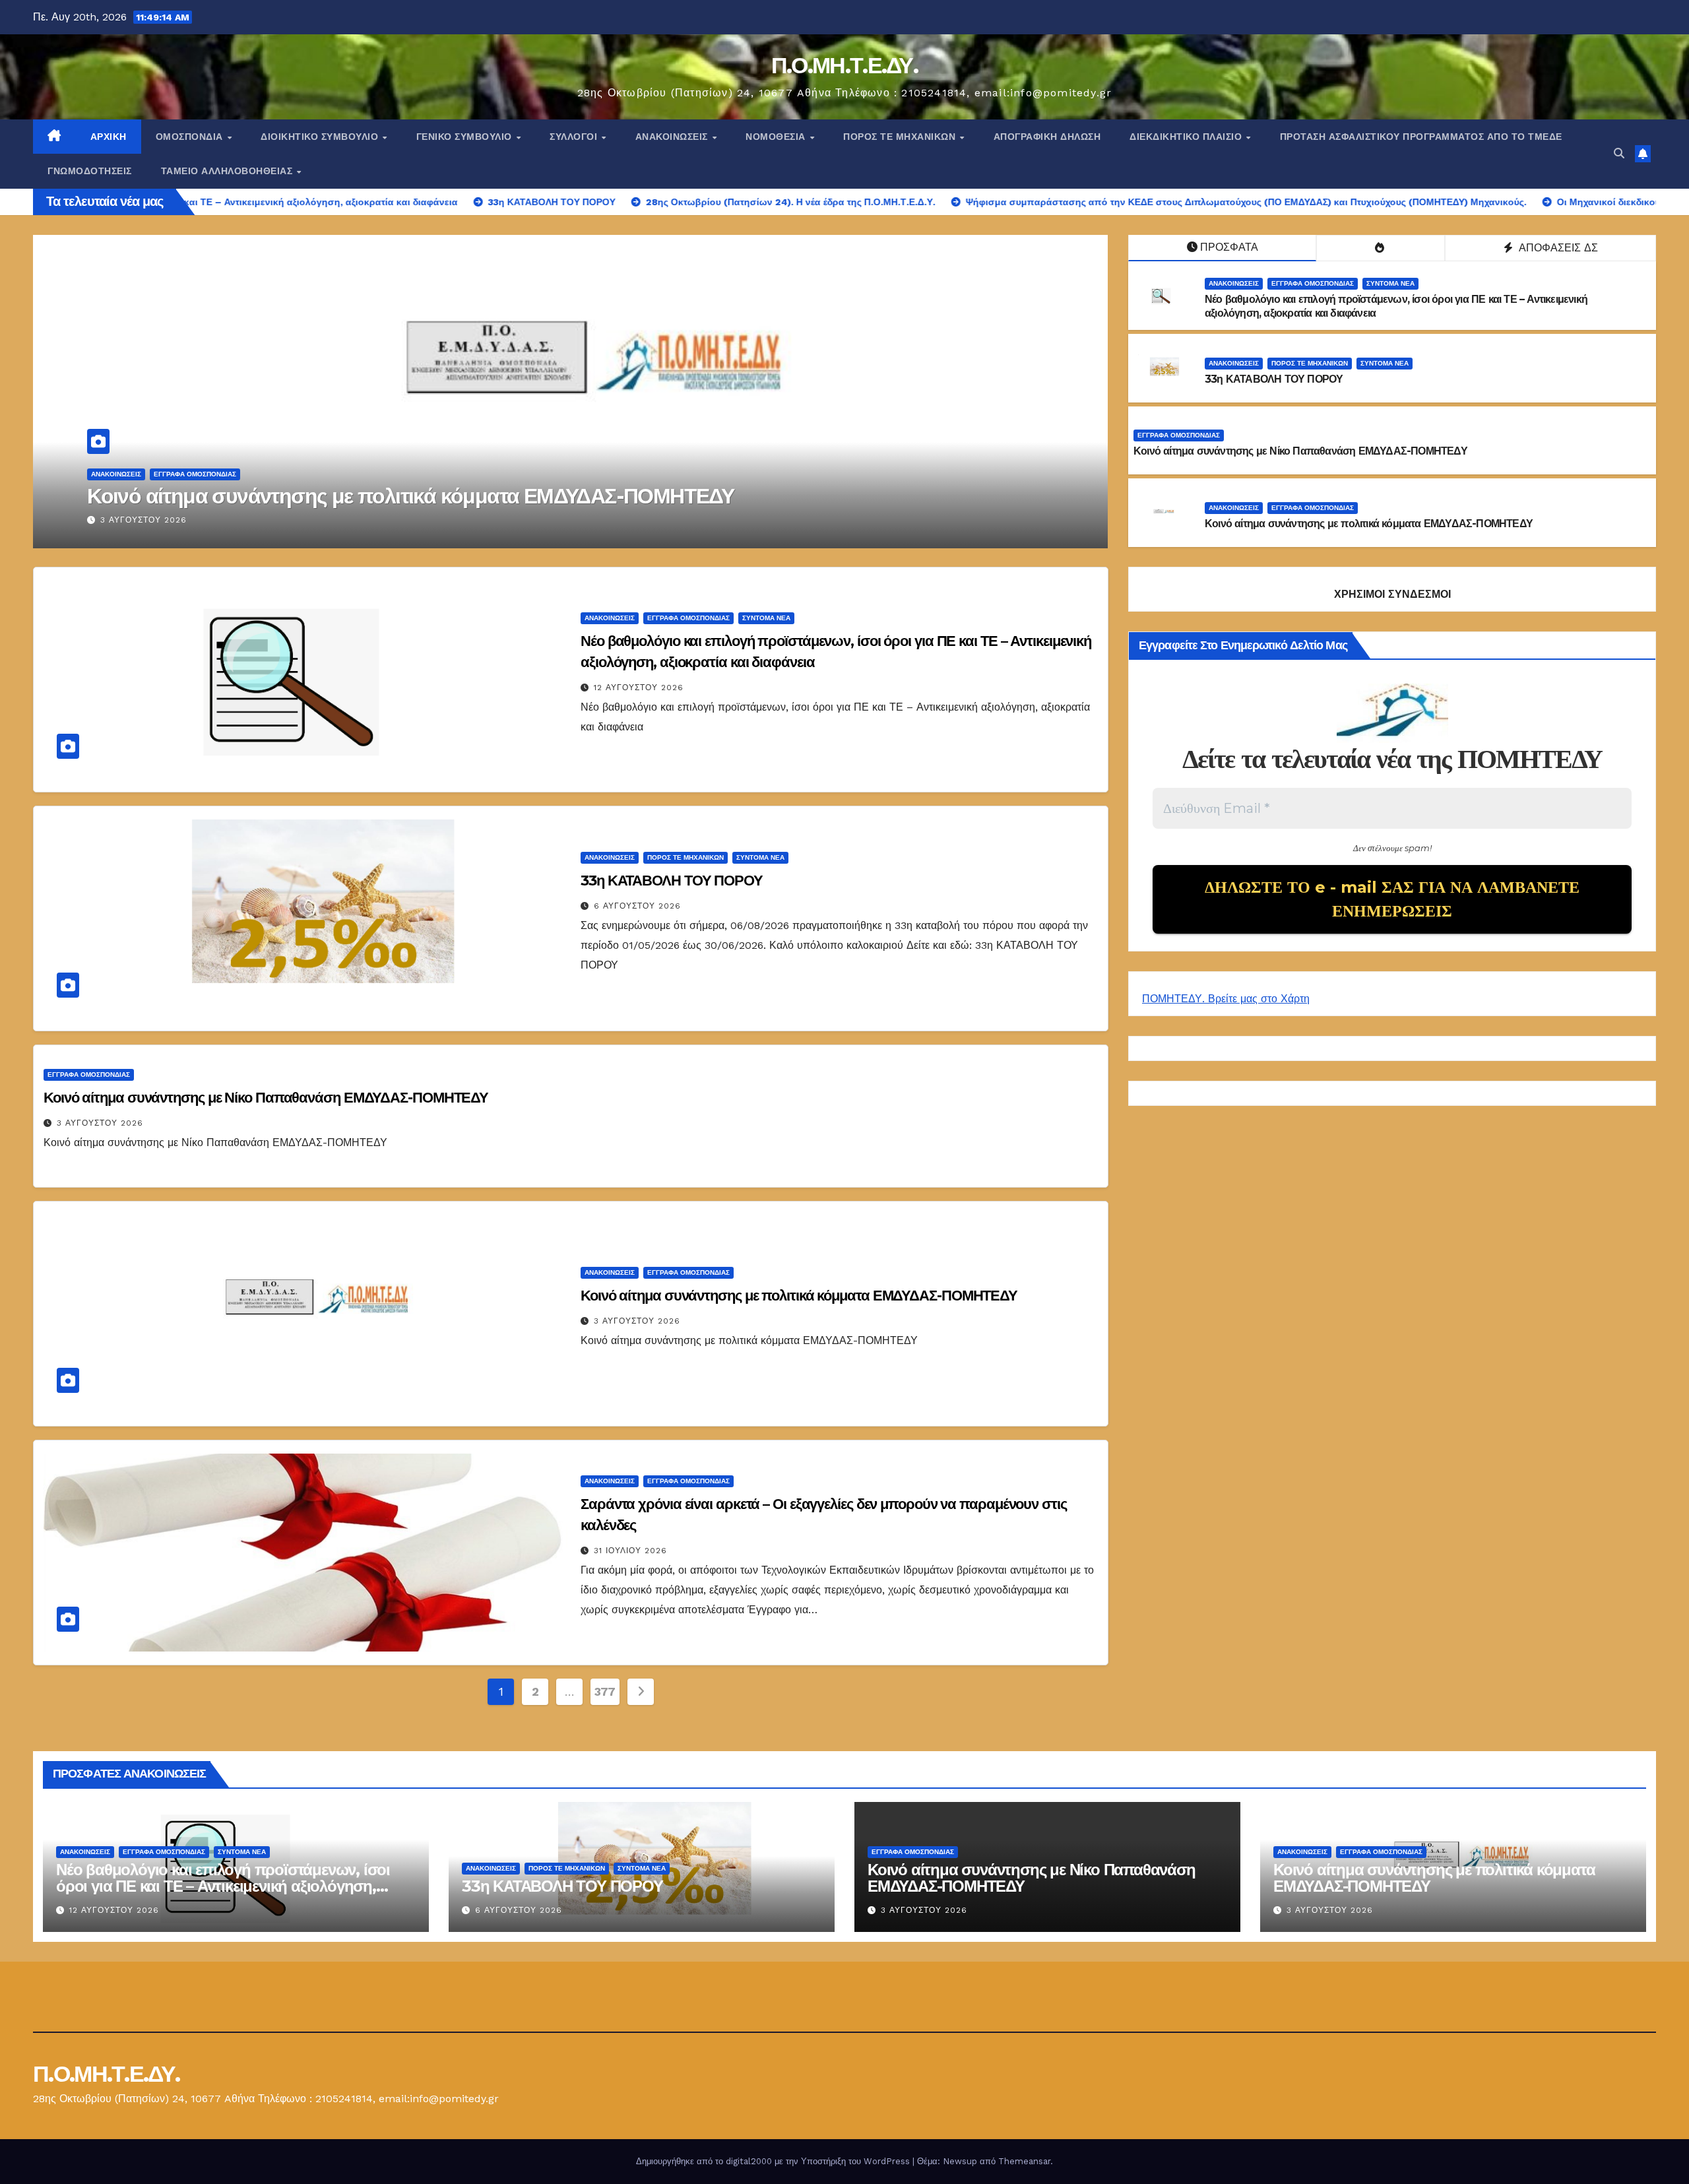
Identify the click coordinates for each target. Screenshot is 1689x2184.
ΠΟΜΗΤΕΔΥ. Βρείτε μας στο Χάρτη (1226, 999)
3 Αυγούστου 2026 (100, 1123)
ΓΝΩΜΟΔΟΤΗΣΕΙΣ (90, 171)
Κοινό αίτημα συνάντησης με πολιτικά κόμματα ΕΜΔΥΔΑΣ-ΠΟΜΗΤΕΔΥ (1369, 524)
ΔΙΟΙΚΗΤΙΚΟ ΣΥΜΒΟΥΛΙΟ (321, 137)
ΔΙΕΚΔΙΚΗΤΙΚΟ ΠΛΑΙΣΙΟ (1187, 137)
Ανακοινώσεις (673, 137)
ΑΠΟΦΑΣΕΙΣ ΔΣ (1557, 248)
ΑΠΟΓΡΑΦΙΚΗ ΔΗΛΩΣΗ (1047, 137)
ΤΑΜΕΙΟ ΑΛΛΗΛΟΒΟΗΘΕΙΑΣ (228, 171)
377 (605, 1691)
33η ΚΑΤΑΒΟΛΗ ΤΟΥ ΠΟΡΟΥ (1274, 379)
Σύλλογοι (575, 137)
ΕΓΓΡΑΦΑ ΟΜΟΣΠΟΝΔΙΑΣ (195, 474)
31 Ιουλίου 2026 (137, 520)
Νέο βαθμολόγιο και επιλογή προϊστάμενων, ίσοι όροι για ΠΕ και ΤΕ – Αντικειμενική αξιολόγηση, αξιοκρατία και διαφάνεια (223, 1886)
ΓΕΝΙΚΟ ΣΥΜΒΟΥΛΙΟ (466, 137)
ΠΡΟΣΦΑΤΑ (1229, 247)
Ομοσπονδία (191, 137)
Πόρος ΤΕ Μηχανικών (901, 137)
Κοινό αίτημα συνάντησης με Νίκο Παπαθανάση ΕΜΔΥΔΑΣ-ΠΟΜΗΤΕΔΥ (1300, 451)
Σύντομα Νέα (1390, 283)
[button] (1619, 153)
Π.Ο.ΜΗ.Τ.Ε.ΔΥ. (844, 65)
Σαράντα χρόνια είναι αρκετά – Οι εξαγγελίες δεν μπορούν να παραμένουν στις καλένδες (490, 496)
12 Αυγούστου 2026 (639, 688)
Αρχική (109, 137)
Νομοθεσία (777, 137)
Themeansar (1024, 2161)
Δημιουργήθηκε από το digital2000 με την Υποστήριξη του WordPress (774, 2161)
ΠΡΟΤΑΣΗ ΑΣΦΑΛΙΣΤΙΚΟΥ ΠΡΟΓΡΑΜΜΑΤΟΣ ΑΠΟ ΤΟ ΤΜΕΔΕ (1421, 137)
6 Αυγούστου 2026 (637, 906)
